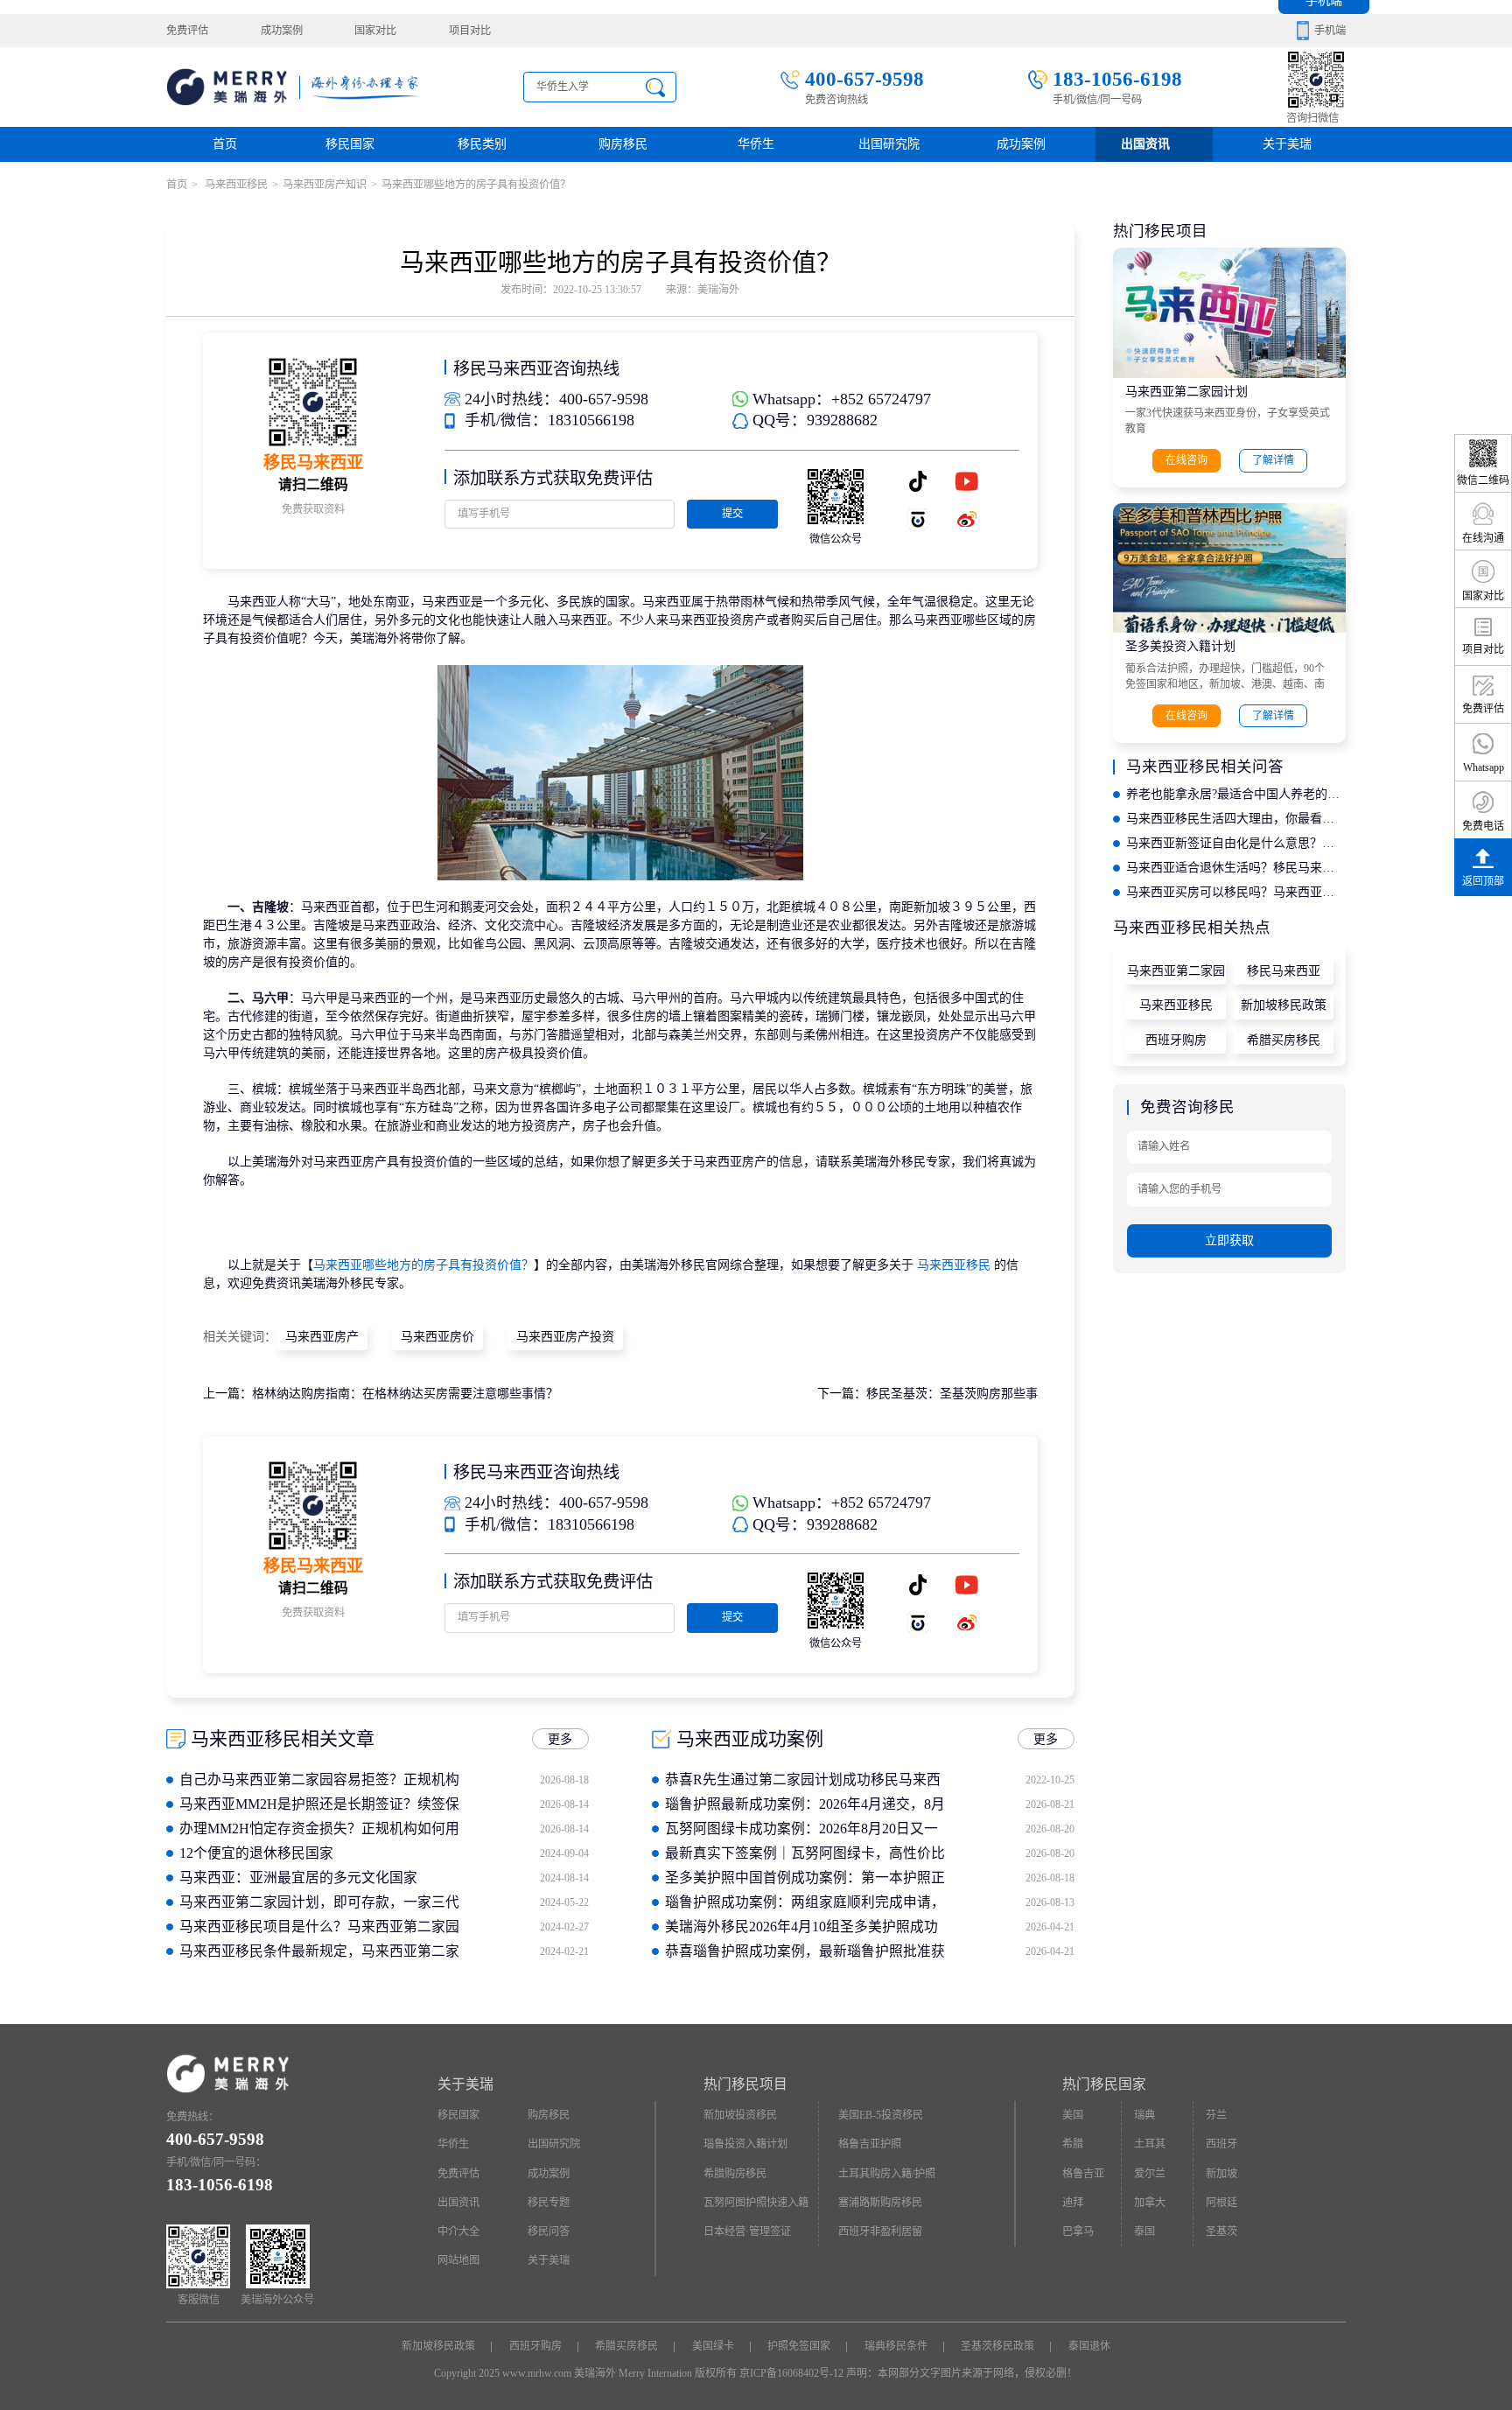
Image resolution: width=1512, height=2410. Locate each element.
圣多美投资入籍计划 (1180, 646)
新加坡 (1221, 2174)
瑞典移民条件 (896, 2346)
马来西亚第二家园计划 (1186, 392)
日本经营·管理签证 (747, 2231)
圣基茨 (1221, 2231)
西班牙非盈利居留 (880, 2231)
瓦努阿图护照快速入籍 (756, 2203)
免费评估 (187, 31)
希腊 (1073, 2144)
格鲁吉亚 (1083, 2174)
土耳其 (1150, 2144)
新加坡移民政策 (1284, 1005)
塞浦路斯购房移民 (880, 2203)
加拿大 (1150, 2203)
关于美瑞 (1287, 144)
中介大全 (458, 2231)
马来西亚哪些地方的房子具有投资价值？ (423, 1265)
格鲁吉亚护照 (870, 2144)
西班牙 (1221, 2144)
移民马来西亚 (1284, 971)
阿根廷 (1221, 2203)
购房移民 (623, 144)
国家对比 (375, 31)
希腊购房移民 (735, 2174)
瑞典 (1144, 2115)
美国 (1073, 2115)
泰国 (1144, 2231)
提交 (732, 514)
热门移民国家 (1104, 2084)
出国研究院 (889, 144)
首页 (225, 144)
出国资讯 (458, 2203)
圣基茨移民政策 (997, 2346)
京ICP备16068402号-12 (791, 2373)
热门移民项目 (745, 2084)
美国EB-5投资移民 (881, 2115)
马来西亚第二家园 (1176, 971)
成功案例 (282, 31)
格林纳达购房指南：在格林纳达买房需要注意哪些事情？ (405, 1394)
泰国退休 (1089, 2346)
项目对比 (470, 31)
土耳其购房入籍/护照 (887, 2174)
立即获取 (1229, 1240)
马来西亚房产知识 (325, 185)
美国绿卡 (713, 2346)
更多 (560, 1739)
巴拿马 (1078, 2231)
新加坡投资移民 (740, 2115)
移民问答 (549, 2231)
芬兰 (1216, 2115)
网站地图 (458, 2260)
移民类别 (482, 144)
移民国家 (350, 144)
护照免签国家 (799, 2346)
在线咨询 (1186, 460)
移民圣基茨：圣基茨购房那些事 (952, 1394)
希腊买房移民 (1284, 1040)
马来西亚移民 (235, 185)
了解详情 (1273, 460)
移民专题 (549, 2203)
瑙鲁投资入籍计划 (745, 2144)
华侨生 (756, 144)
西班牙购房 (1176, 1040)
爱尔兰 (1150, 2174)
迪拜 (1073, 2203)
